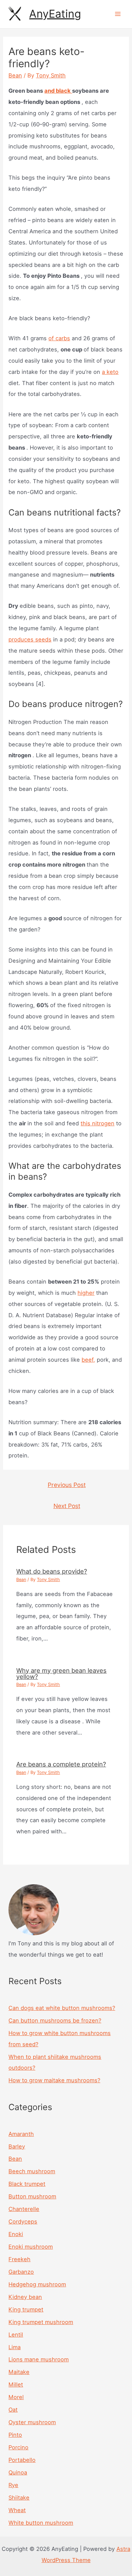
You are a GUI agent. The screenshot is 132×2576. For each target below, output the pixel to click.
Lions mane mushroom (39, 2359)
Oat (13, 2410)
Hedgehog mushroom (37, 2284)
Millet (16, 2384)
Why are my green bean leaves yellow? (61, 1673)
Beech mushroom (32, 2171)
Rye (13, 2485)
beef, (88, 1360)
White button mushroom (41, 2523)
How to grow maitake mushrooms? (54, 2080)
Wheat (17, 2510)
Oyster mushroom (32, 2422)
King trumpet (26, 2309)
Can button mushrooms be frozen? (55, 2020)
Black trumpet (27, 2184)
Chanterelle (24, 2209)
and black (58, 91)
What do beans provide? (52, 1571)
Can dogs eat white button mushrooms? (62, 2008)
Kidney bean (25, 2297)
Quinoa (18, 2472)
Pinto (15, 2435)
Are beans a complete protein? (61, 1764)
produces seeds (30, 639)
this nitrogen (97, 1123)
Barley (17, 2146)
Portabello (22, 2460)
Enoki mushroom (31, 2247)
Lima (15, 2347)
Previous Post (67, 1485)
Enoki (16, 2234)
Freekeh (19, 2259)
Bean (15, 75)
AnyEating (55, 14)
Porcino (18, 2447)
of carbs (59, 338)
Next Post (67, 1506)
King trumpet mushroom (41, 2322)
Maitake (19, 2372)
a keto (110, 372)
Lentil (16, 2335)
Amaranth (21, 2134)
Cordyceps (23, 2221)
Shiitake (19, 2498)
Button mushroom (32, 2196)
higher (86, 1293)
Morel (16, 2397)
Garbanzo (21, 2272)
